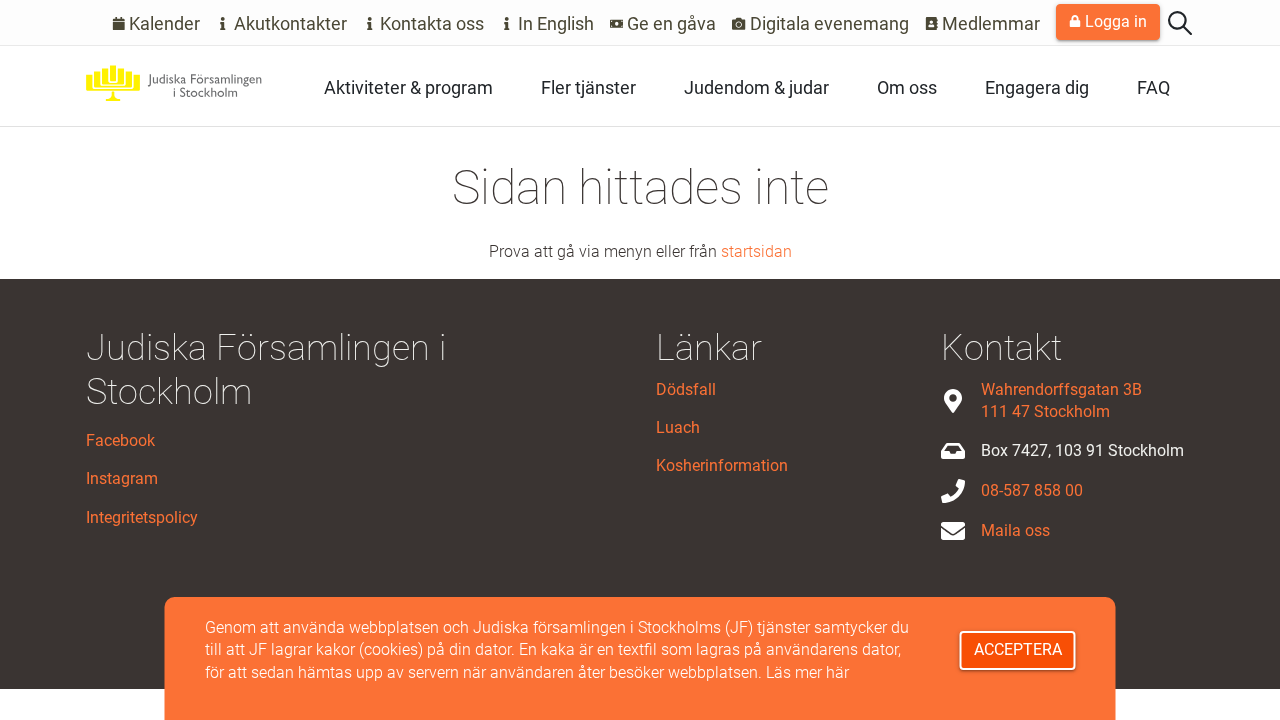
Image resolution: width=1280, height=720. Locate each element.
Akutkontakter (288, 23)
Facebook (120, 440)
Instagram (122, 478)
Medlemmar (989, 23)
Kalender (162, 23)
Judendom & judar (756, 87)
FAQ (1153, 87)
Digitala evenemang (827, 23)
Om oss (907, 87)
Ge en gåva (669, 23)
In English (554, 23)
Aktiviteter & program (408, 87)
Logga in (1114, 21)
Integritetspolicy (142, 517)
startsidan (756, 251)
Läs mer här (807, 672)
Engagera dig (1037, 87)
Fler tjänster (588, 87)
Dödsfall (686, 389)
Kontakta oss (430, 23)
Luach (678, 427)
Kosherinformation (722, 465)
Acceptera (1018, 649)
